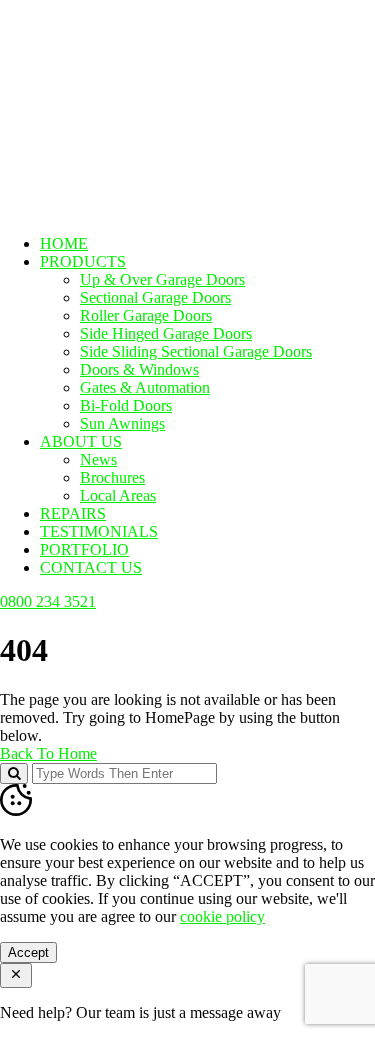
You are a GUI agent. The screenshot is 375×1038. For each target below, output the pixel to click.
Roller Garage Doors (146, 315)
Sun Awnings (122, 423)
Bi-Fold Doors (126, 405)
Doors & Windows (139, 369)
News (98, 459)
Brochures (112, 477)
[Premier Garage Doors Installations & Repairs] (126, 63)
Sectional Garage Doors (155, 297)
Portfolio (84, 549)
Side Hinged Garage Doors (166, 333)
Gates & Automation (145, 387)
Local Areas (118, 495)
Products (83, 261)
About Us (81, 441)
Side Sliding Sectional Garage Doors (196, 351)
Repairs (73, 513)
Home (64, 243)
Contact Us (91, 567)
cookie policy (222, 916)
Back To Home (48, 753)
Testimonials (99, 531)
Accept (28, 952)
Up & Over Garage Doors (162, 279)
